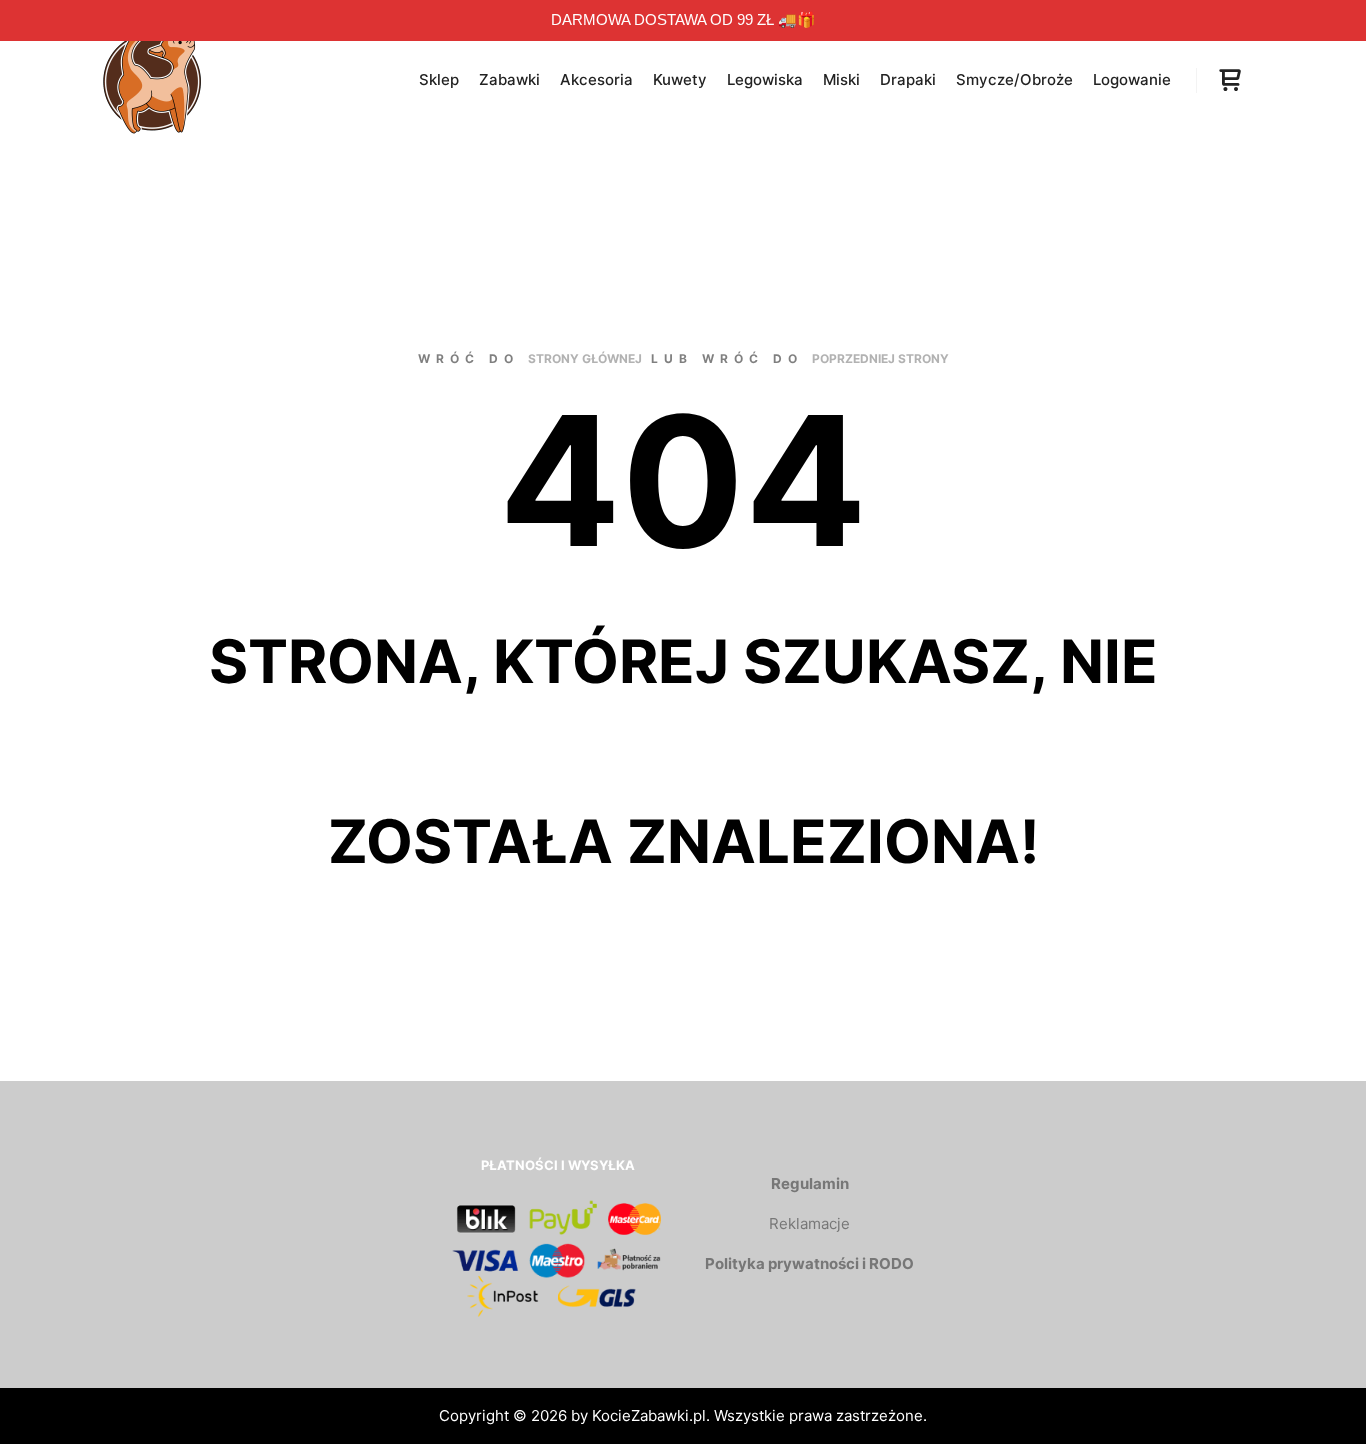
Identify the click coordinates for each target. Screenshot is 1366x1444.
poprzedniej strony (880, 358)
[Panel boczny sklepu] (1230, 80)
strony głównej (585, 358)
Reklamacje (809, 1223)
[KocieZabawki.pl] (153, 80)
